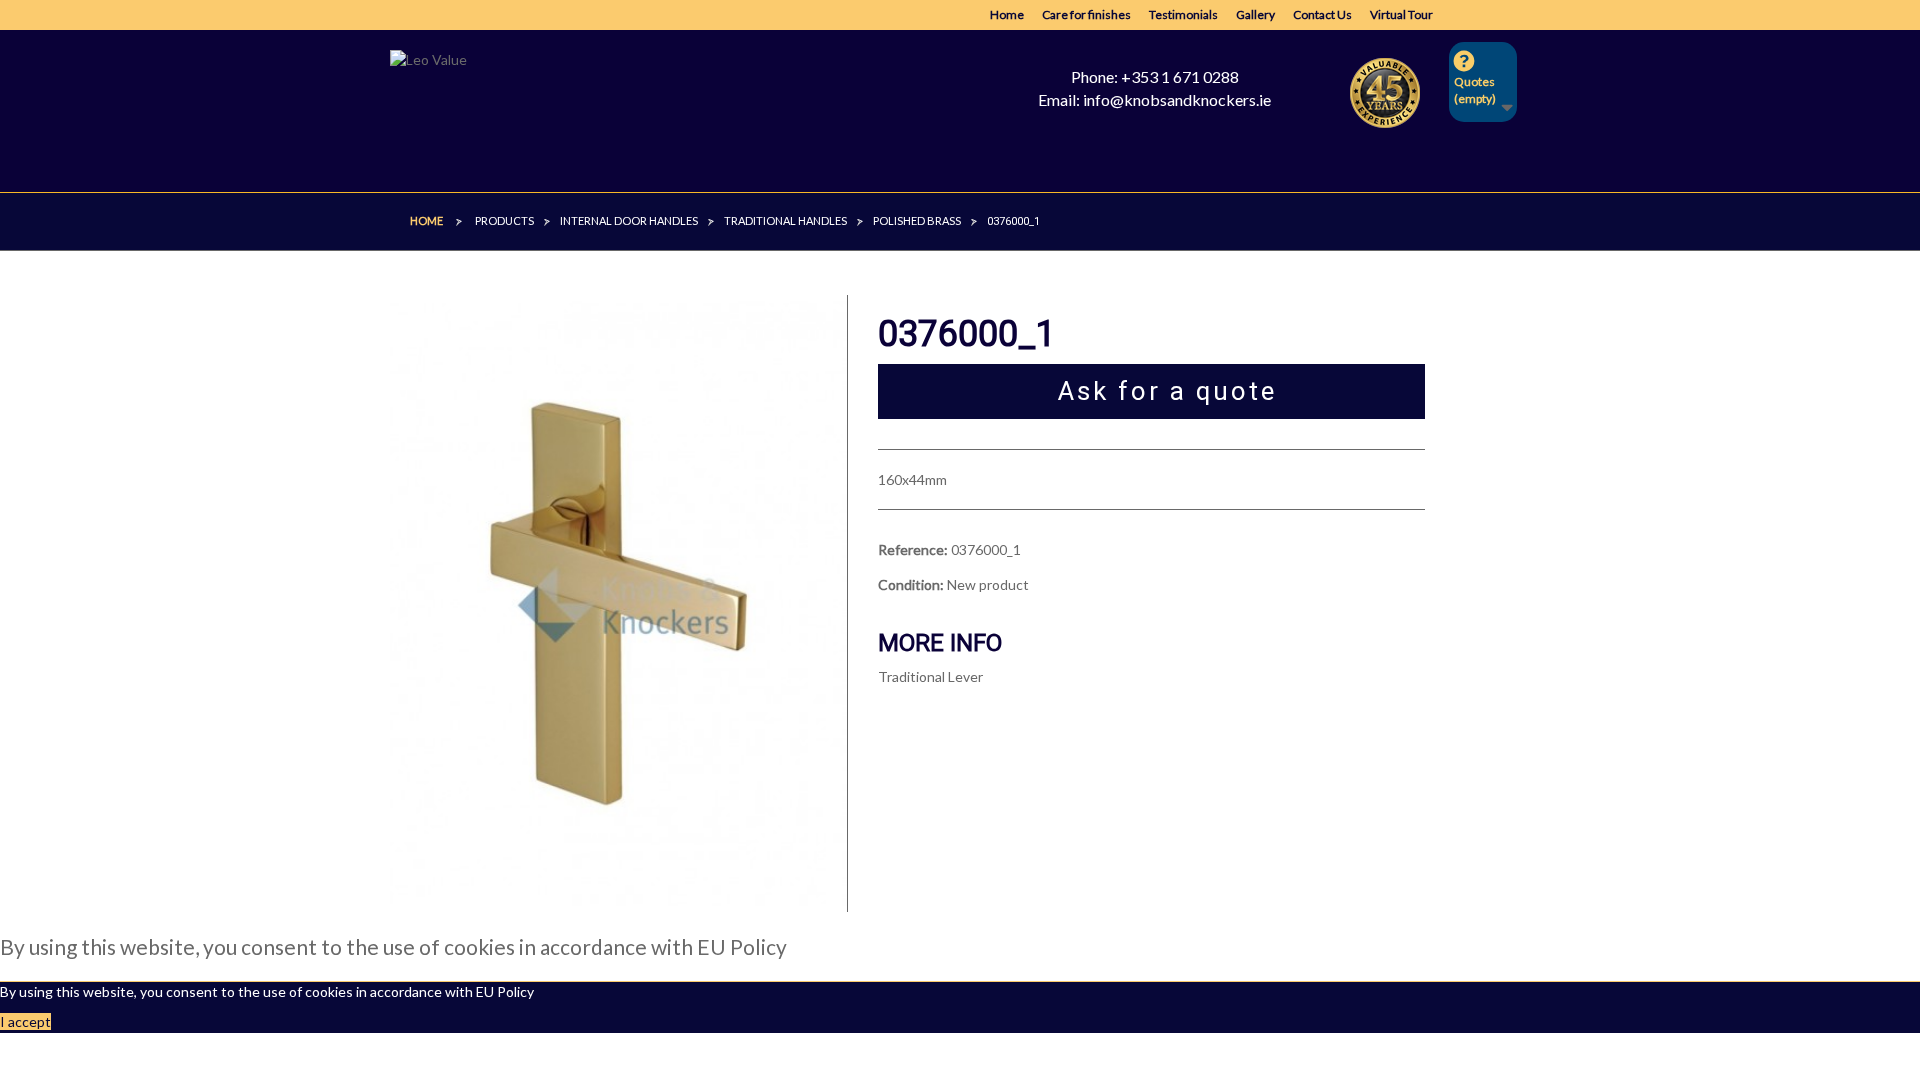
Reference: (913, 549)
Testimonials (1183, 14)
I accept (25, 1021)
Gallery (1255, 14)
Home (1007, 14)
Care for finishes (1086, 14)
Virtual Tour (1401, 14)
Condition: (911, 584)
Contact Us (1322, 14)
